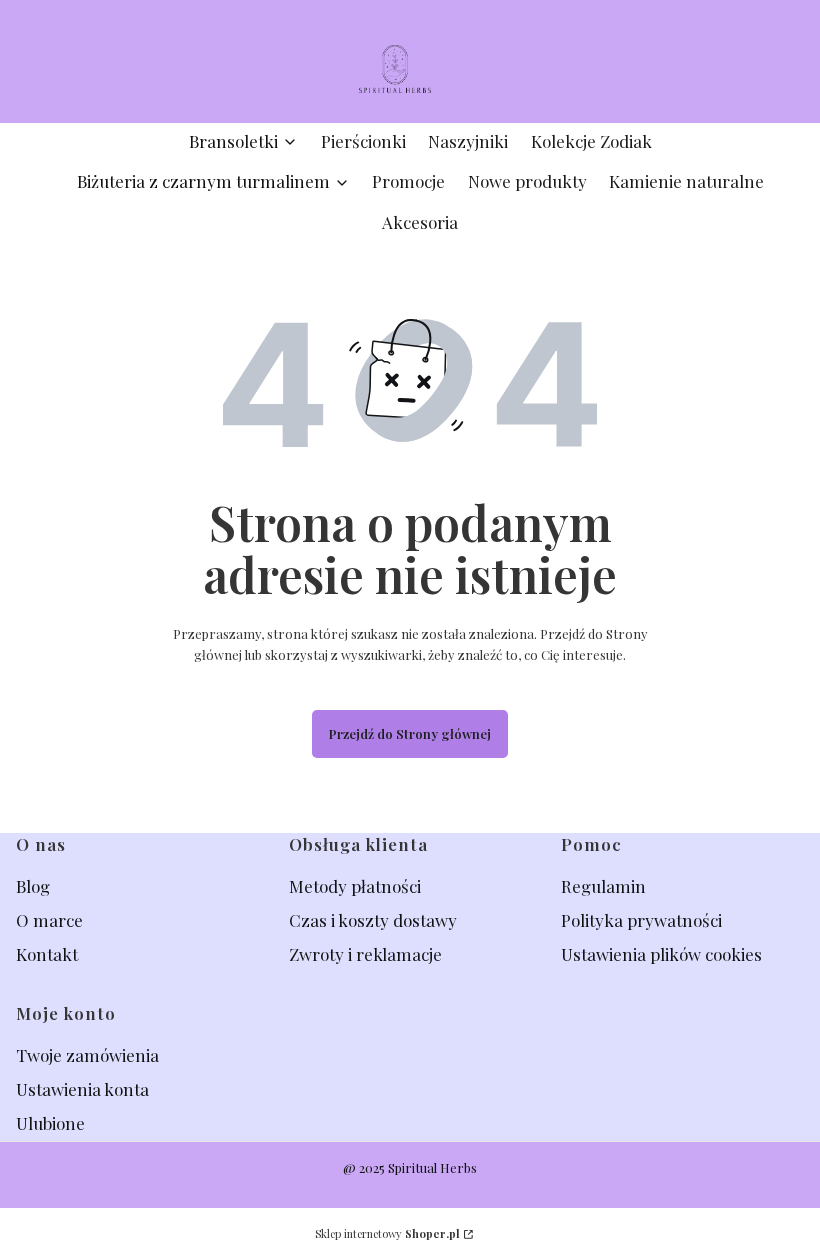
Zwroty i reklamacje (365, 954)
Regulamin (603, 886)
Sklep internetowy (387, 1233)
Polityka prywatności (641, 920)
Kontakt (47, 954)
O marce (49, 920)
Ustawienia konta (82, 1089)
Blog (35, 886)
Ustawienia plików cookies (663, 954)
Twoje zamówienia (87, 1055)
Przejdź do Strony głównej (410, 733)
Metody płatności (355, 886)
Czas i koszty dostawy (373, 920)
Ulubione (50, 1123)
